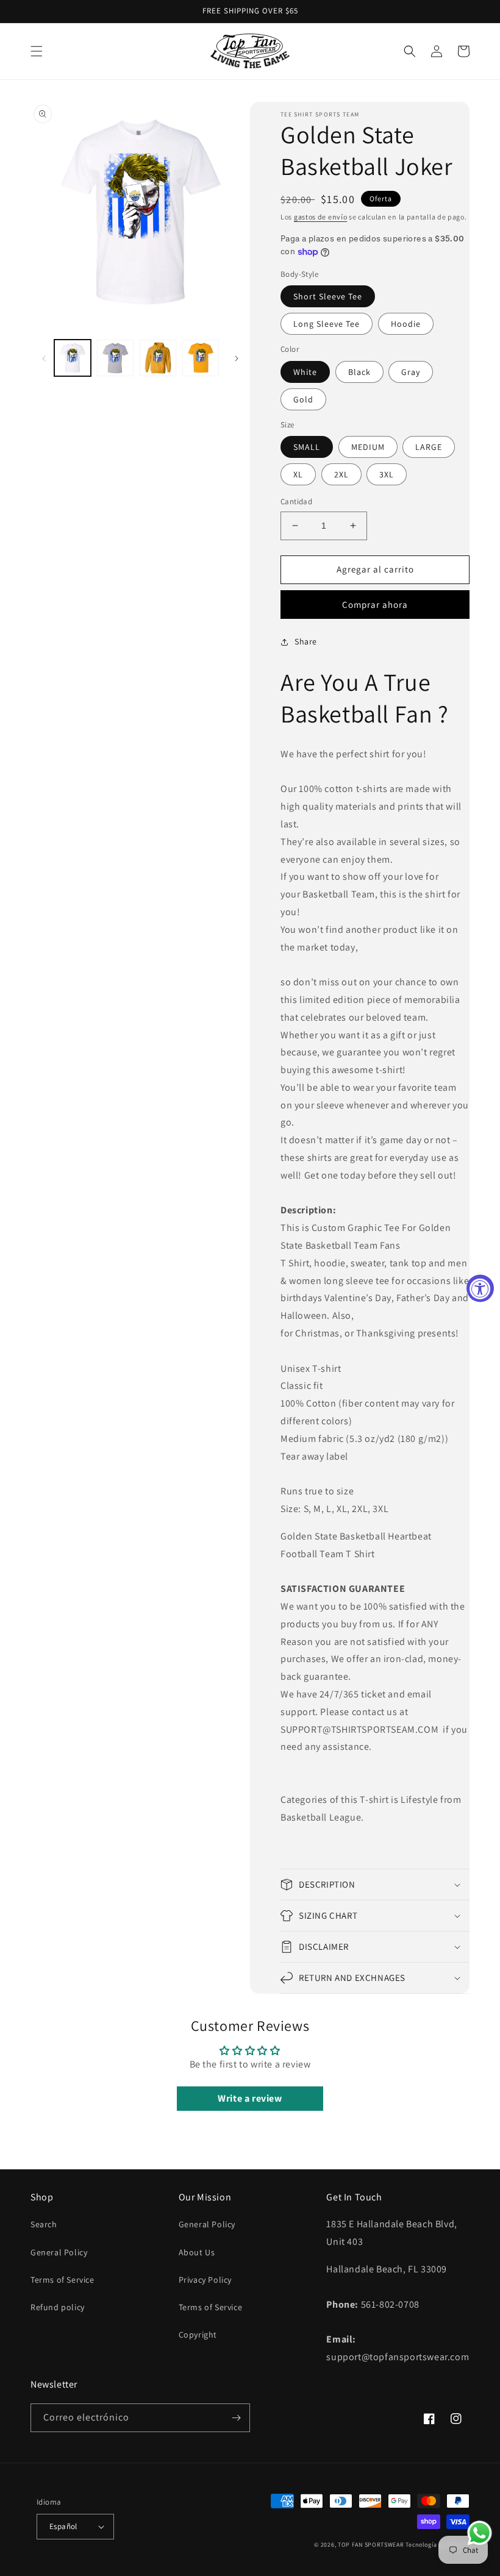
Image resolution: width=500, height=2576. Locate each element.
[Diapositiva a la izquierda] (44, 358)
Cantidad (296, 501)
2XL (341, 474)
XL (298, 474)
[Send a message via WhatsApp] (480, 2533)
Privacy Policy (205, 2280)
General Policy (59, 2252)
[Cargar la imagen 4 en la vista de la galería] (201, 358)
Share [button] (306, 641)
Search (44, 2224)
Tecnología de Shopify (437, 2545)
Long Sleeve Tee (327, 324)
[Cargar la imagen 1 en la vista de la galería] (73, 358)
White (305, 372)
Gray (411, 372)
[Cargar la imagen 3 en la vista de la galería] (158, 358)
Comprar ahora (375, 605)
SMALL (307, 447)
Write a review (250, 2098)
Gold (303, 399)
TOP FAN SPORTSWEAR (371, 2545)
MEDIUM (368, 447)
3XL (387, 474)
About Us (197, 2252)
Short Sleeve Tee (328, 296)
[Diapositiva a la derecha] (237, 358)
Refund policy (58, 2307)
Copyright (198, 2335)
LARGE (429, 447)
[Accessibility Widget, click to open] (480, 1288)
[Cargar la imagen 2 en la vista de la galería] (115, 358)
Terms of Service (62, 2280)
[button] (37, 51)
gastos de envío (321, 217)
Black (359, 372)
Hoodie (406, 324)
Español (63, 2526)
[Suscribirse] (236, 2418)
